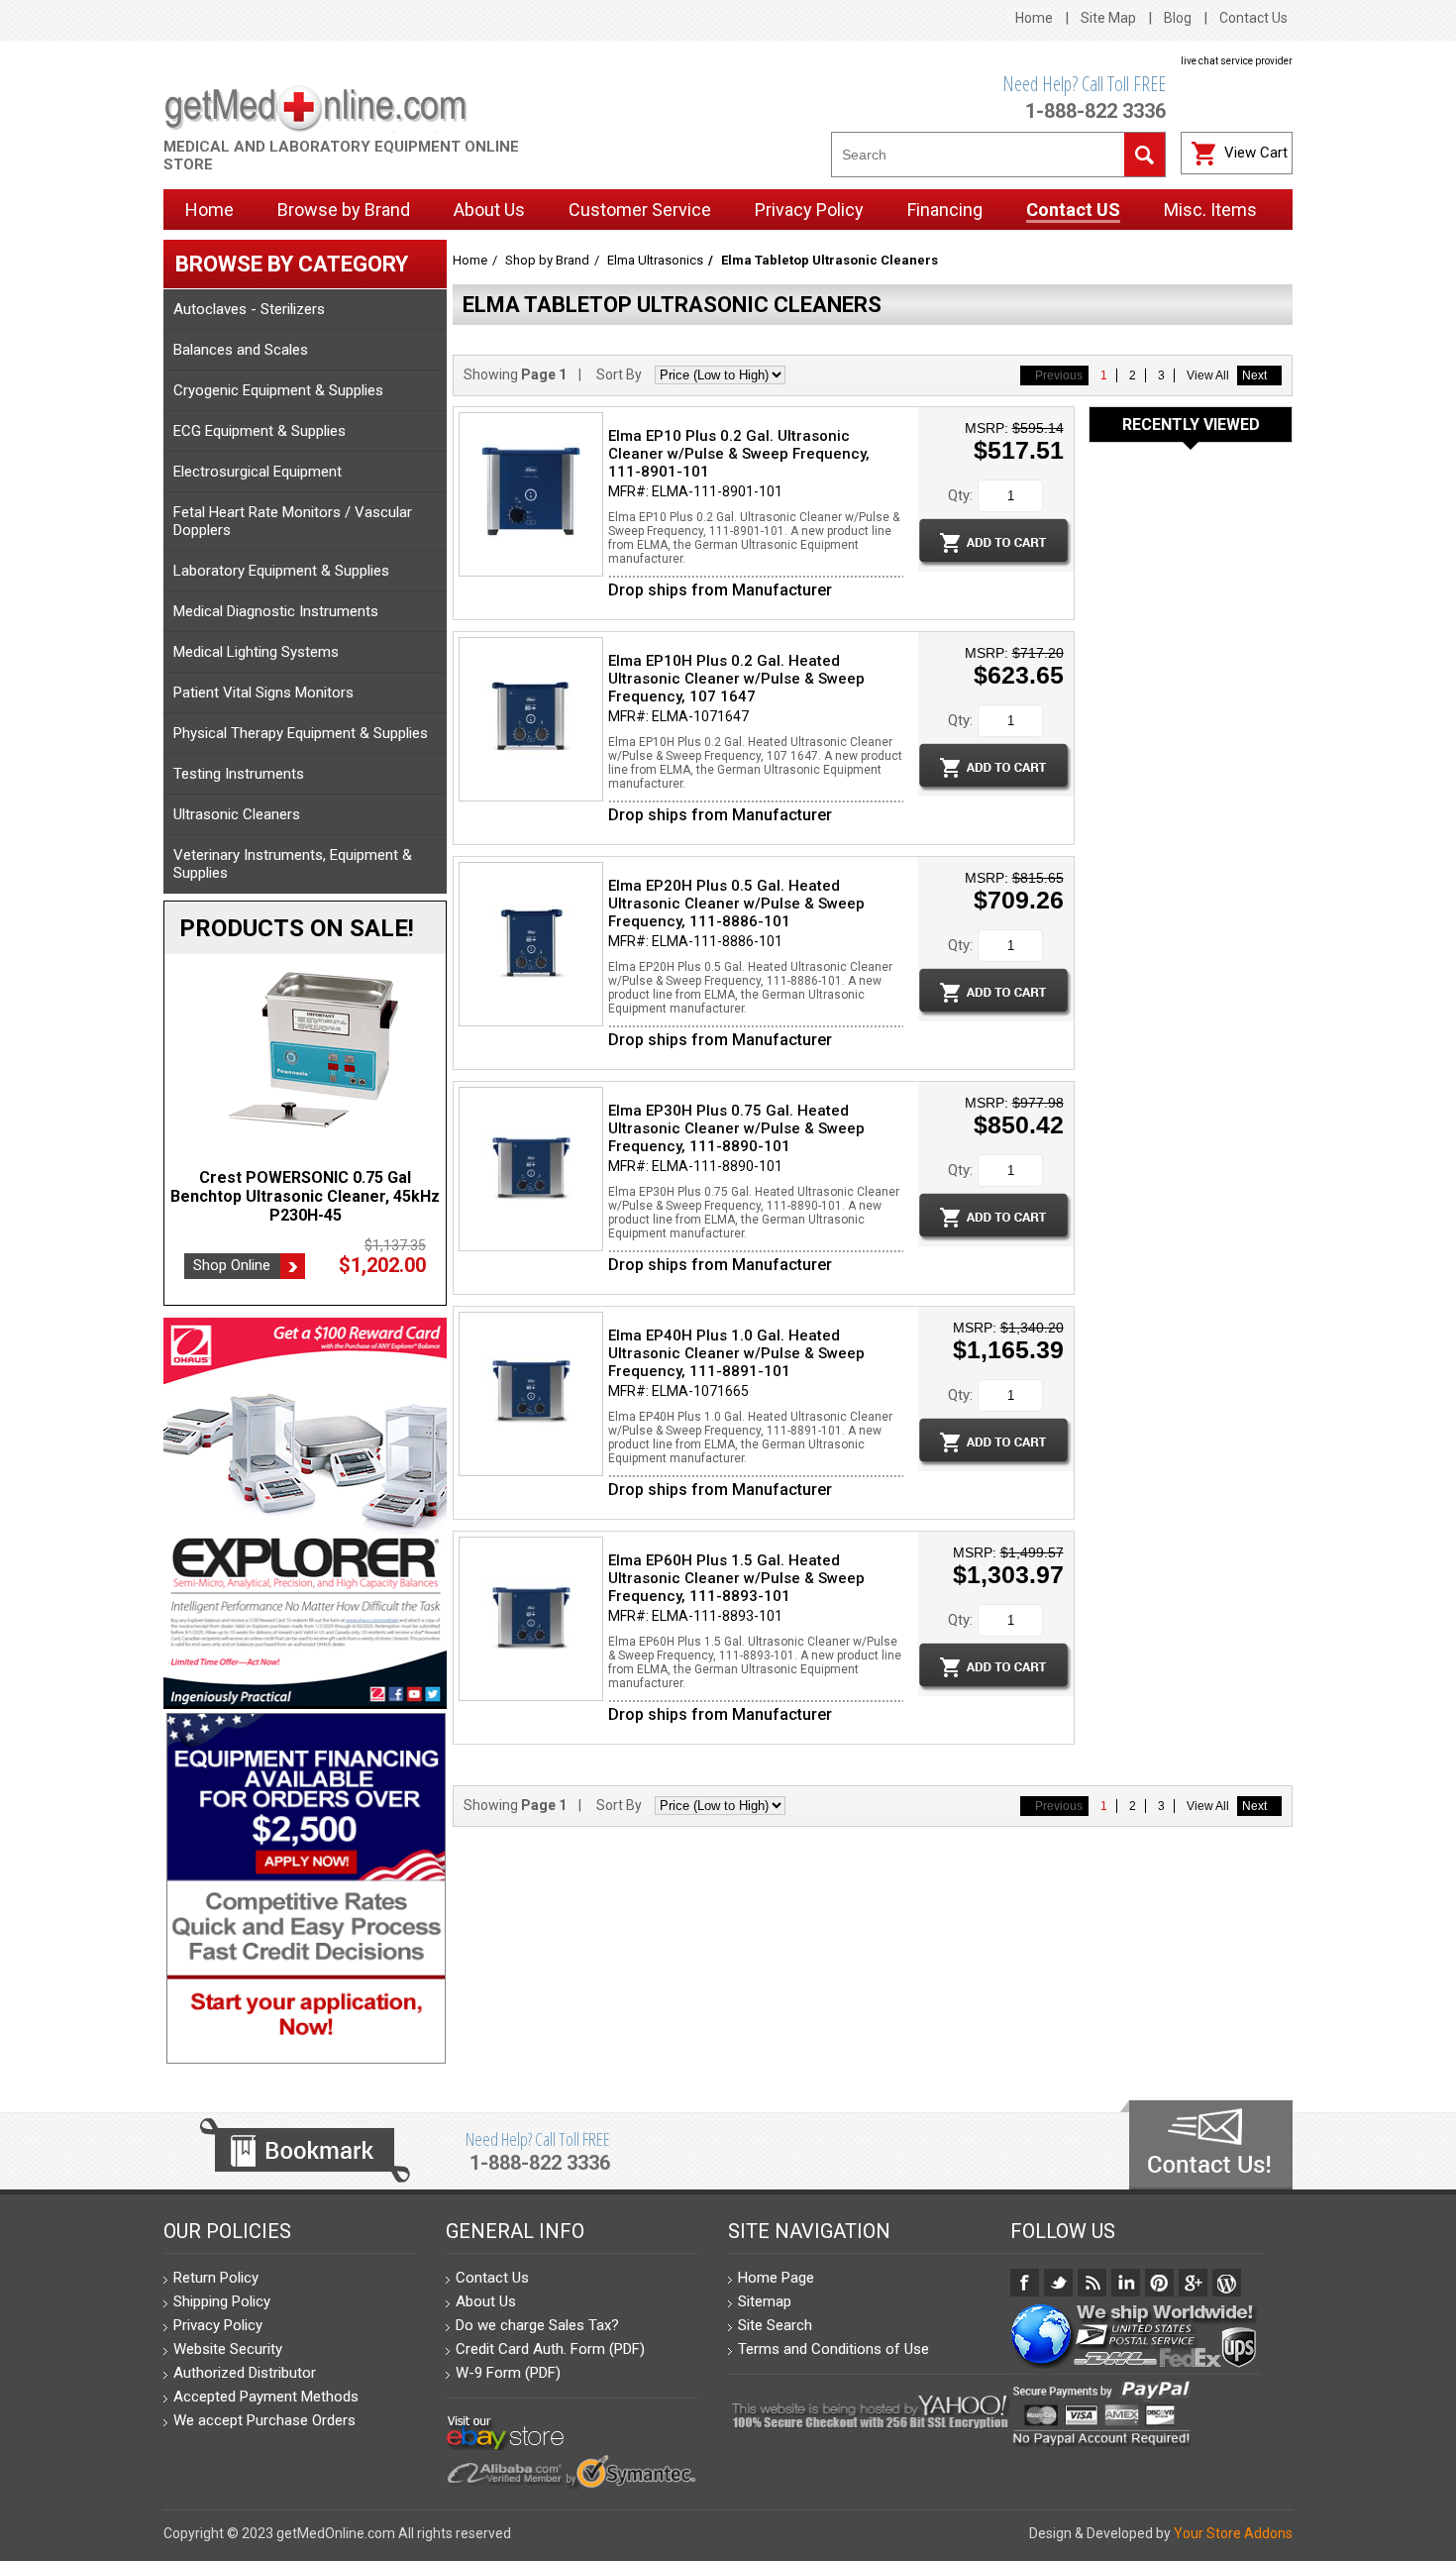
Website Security (228, 2349)
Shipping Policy (222, 2301)
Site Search (775, 2325)
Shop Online (232, 1265)
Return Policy (216, 2278)
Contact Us (1253, 18)
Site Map (1108, 18)
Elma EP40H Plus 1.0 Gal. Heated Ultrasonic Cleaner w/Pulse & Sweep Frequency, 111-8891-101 (736, 1353)
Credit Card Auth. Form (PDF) (550, 2349)
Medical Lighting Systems (256, 652)
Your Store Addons (1233, 2533)
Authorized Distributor (245, 2373)
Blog (1178, 18)
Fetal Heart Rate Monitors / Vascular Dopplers (293, 521)
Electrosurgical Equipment (258, 472)
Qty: (960, 495)
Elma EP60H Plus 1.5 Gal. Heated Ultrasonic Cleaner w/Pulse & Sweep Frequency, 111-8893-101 (736, 1578)
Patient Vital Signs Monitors (263, 693)
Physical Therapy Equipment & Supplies (301, 733)
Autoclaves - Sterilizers (249, 309)
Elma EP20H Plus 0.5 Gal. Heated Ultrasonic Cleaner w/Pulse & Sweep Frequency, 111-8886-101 (736, 904)
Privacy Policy (218, 2325)
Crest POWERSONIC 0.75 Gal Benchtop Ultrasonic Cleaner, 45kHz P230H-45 (305, 1196)
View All (1208, 375)
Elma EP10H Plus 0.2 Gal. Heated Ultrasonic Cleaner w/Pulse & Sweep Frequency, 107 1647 (736, 679)
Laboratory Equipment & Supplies (281, 571)
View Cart (1256, 153)
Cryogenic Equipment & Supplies (278, 390)
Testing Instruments (239, 774)
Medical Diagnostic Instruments (276, 611)
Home (1034, 18)
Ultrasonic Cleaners (237, 814)
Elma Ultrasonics (655, 260)
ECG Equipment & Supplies (260, 431)
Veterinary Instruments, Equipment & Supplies (293, 864)
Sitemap (765, 2301)
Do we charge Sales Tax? (537, 2325)
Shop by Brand (547, 260)
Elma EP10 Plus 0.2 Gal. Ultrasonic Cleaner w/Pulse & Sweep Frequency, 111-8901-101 (739, 454)
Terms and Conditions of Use (833, 2349)
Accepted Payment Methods (266, 2397)
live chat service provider (1237, 61)
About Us (486, 2301)
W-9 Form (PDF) (508, 2373)
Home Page (776, 2278)
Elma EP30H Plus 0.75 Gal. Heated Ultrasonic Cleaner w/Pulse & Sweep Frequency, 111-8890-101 (736, 1128)
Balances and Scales (241, 350)
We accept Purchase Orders (264, 2420)
